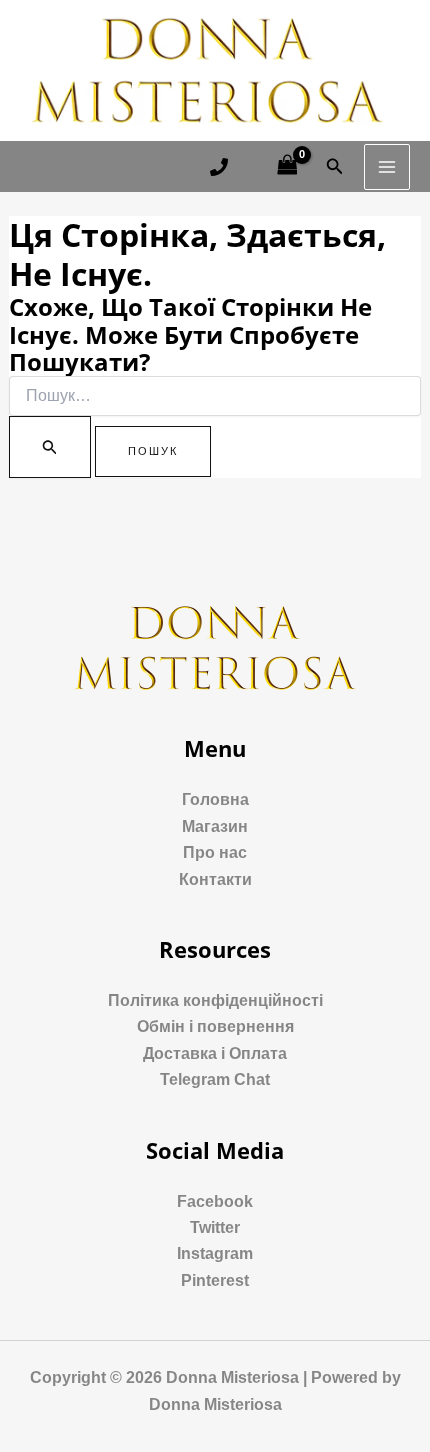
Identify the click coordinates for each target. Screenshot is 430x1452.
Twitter (215, 1227)
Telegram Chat (215, 1079)
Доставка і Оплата (215, 1053)
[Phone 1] (219, 167)
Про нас (215, 852)
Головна (215, 799)
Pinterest (215, 1280)
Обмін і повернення (215, 1026)
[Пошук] (50, 447)
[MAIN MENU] (387, 167)
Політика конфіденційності (215, 1000)
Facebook (215, 1201)
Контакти (215, 879)
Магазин (215, 826)
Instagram (215, 1253)
